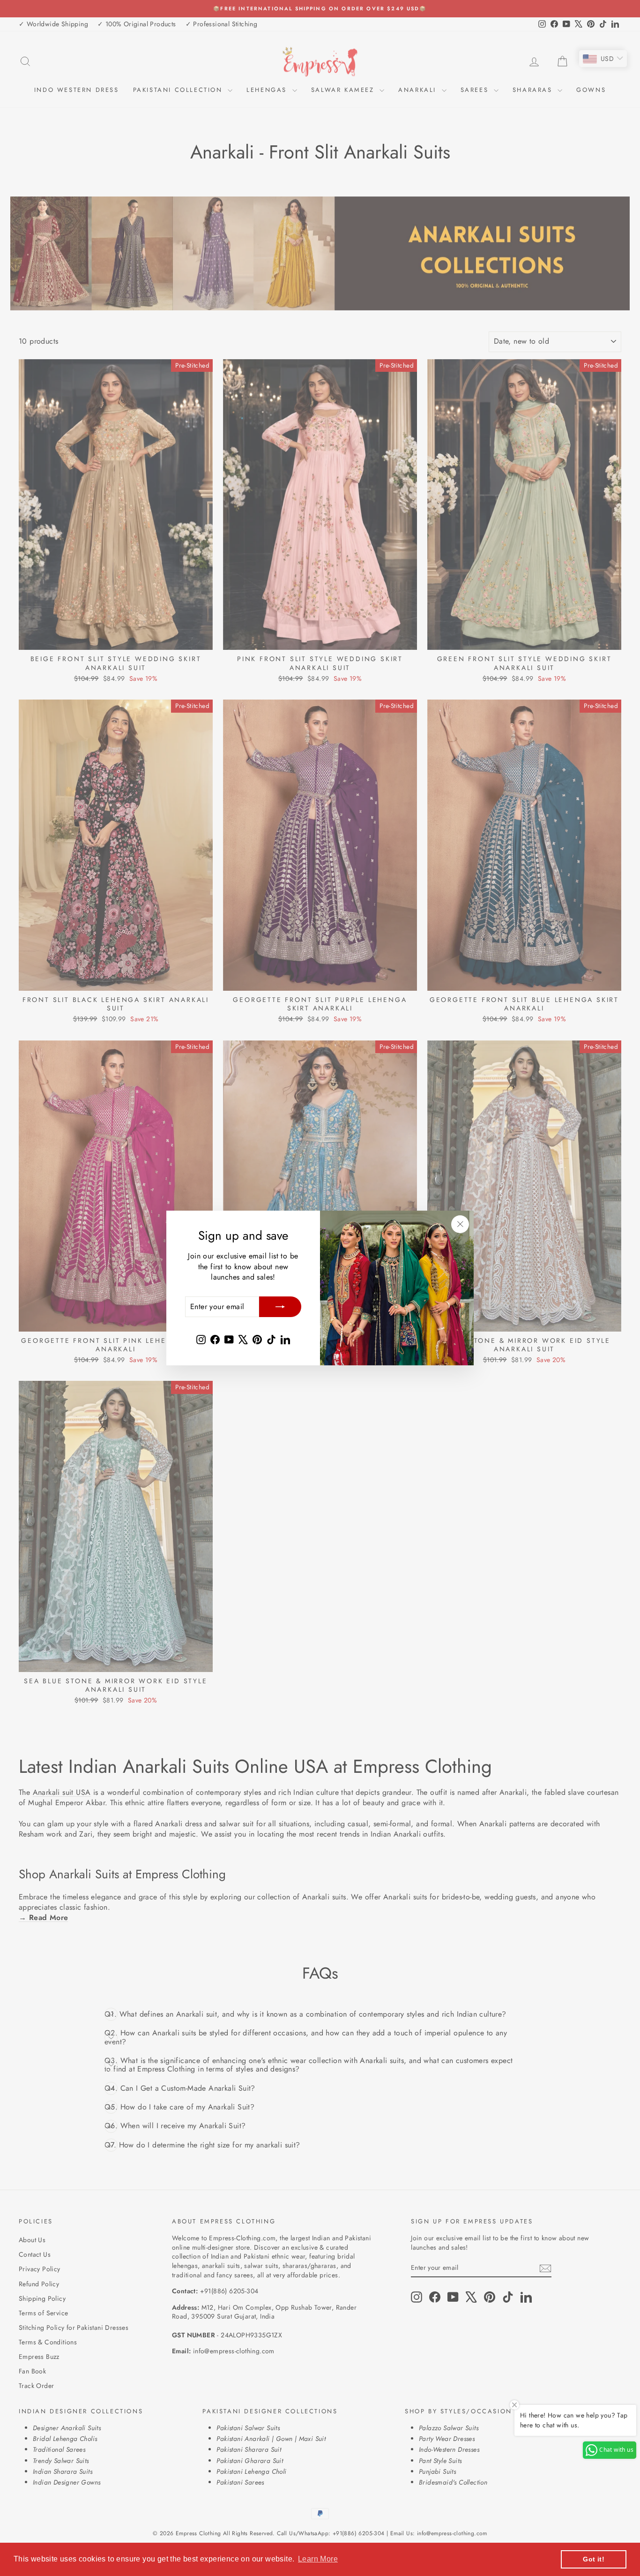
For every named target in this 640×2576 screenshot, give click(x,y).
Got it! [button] (594, 2559)
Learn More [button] (318, 2559)
